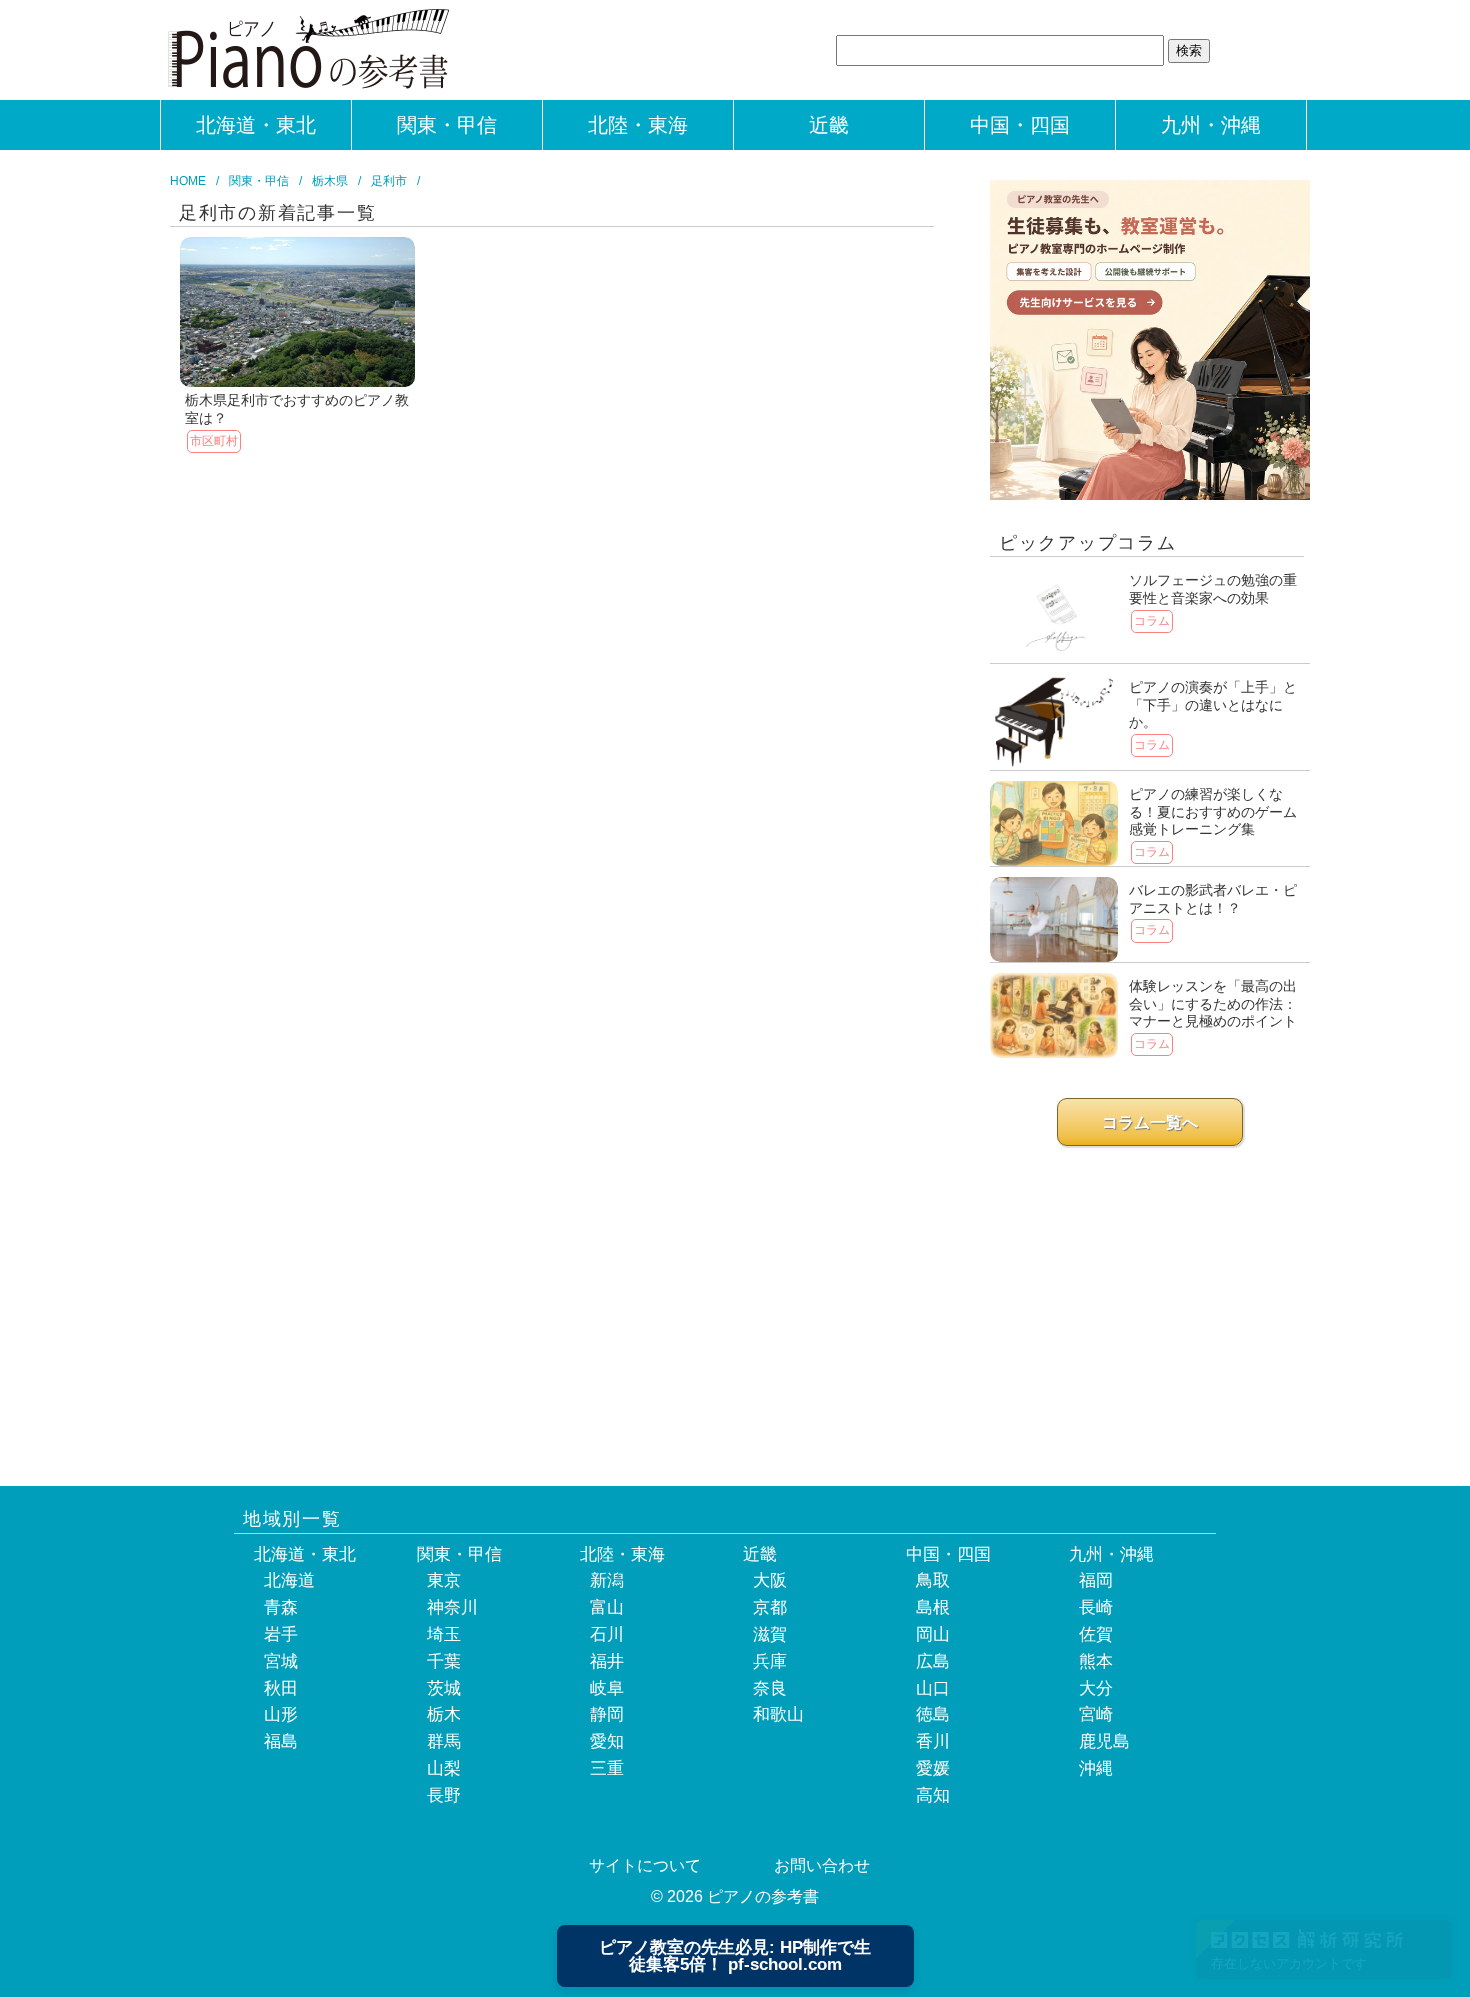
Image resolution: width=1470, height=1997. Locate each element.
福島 (281, 1741)
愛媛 (933, 1768)
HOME (188, 181)
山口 (933, 1688)
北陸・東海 (638, 125)
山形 (281, 1714)
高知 (933, 1795)
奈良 (770, 1688)
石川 (607, 1634)
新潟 (607, 1580)
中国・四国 (1020, 125)
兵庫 (770, 1661)
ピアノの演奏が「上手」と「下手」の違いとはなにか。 (1213, 704)
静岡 (607, 1714)
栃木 (444, 1714)
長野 (444, 1795)
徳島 (933, 1714)
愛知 (607, 1741)
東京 (444, 1580)
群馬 (444, 1741)
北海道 (289, 1580)
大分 (1096, 1688)
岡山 (933, 1634)
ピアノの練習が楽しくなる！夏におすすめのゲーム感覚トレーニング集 (1213, 811)
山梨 (444, 1768)
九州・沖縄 (1211, 125)
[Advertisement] (1150, 1301)
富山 (607, 1607)
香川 (933, 1741)
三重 (607, 1768)
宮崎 (1096, 1714)
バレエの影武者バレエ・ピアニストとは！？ (1213, 899)
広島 (933, 1661)
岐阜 (607, 1688)
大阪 (770, 1580)
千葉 (444, 1661)
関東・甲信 (447, 125)
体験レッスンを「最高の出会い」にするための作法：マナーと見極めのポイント (1213, 1003)
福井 (607, 1661)
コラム (1152, 621)
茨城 (444, 1688)
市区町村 (214, 441)
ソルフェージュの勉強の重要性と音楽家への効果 (1213, 589)
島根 (933, 1607)
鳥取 (933, 1580)
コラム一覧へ (1150, 1122)
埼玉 (444, 1634)
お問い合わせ (822, 1865)
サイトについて (645, 1865)
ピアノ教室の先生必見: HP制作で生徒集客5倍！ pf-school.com (735, 1956)
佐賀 (1096, 1634)
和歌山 (778, 1714)
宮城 (281, 1661)
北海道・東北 (256, 125)
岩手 (281, 1634)
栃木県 (330, 181)
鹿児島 (1104, 1741)
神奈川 (452, 1607)
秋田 (281, 1688)
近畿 (829, 125)
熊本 (1096, 1661)
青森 (281, 1607)
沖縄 (1096, 1768)
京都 (770, 1607)
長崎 (1096, 1607)
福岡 (1096, 1580)
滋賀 (770, 1634)
